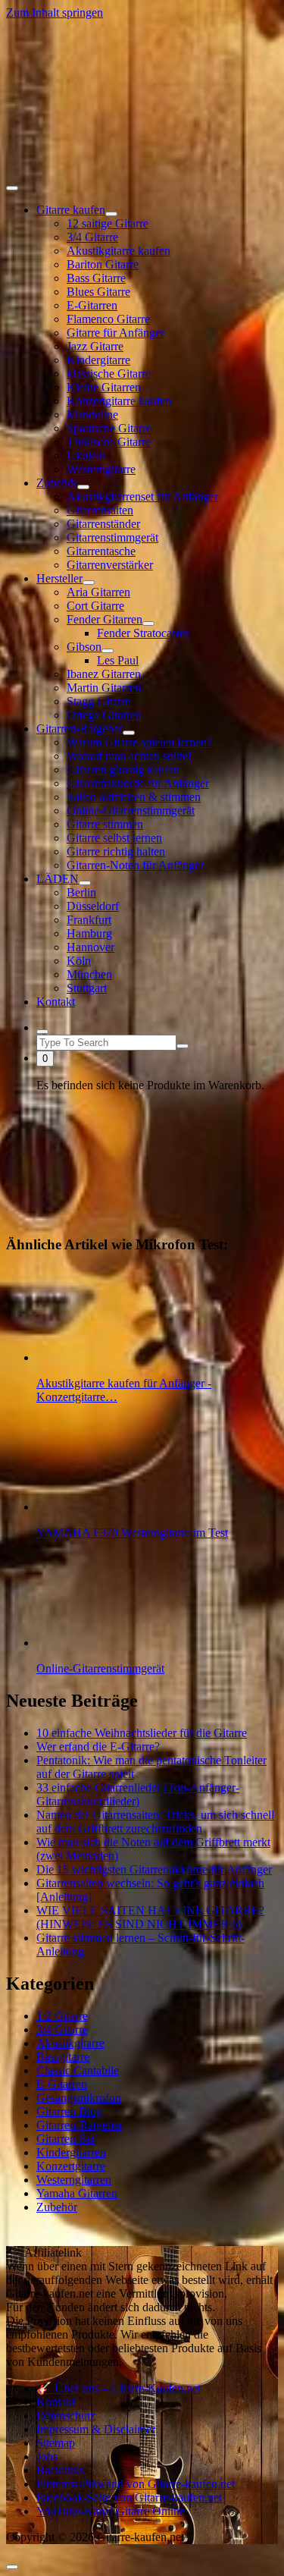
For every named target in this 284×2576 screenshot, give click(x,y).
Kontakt (56, 1002)
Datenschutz (66, 2416)
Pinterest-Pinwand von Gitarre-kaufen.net (136, 2484)
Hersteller (59, 578)
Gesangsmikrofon (79, 2098)
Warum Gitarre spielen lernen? (139, 742)
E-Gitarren (92, 305)
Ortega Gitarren (104, 715)
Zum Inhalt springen (55, 13)
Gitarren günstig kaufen (123, 770)
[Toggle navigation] (12, 188)
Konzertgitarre (71, 2166)
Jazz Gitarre (95, 346)
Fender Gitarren (105, 619)
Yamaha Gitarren (77, 2193)
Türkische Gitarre (109, 442)
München (89, 974)
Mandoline (92, 415)
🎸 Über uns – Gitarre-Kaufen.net (119, 2388)
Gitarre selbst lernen (114, 838)
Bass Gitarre (96, 278)
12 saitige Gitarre (108, 223)
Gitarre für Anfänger (115, 333)
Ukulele (86, 456)
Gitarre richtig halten (116, 851)
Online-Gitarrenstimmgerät (131, 810)
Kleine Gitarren (104, 387)
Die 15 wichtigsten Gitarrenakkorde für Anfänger (154, 1869)
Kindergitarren (71, 2152)
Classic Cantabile (78, 2070)
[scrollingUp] (12, 2567)
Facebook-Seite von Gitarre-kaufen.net (129, 2497)
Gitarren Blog (69, 2111)
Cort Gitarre (95, 606)
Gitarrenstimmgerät (112, 537)
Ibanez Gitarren (104, 674)
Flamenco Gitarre (108, 319)
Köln (79, 961)
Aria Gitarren (98, 592)
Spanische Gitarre (109, 428)
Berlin (81, 892)
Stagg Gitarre (98, 701)
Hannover (91, 947)
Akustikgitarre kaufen (119, 251)
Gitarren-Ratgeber (80, 729)
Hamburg (89, 933)
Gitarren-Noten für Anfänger (135, 865)
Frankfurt (89, 920)
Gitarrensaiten (100, 510)
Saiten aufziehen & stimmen (134, 797)
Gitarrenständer (103, 524)
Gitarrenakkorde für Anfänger (138, 783)
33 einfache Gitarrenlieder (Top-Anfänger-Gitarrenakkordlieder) (138, 1794)
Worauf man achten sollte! (129, 756)
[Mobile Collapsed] (111, 214)
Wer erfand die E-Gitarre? (98, 1747)
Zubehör (57, 483)
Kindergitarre (98, 360)
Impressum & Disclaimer (96, 2429)
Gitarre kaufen (71, 210)
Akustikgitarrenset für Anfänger (142, 496)
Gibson (84, 647)
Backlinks (60, 2470)
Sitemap (56, 2443)
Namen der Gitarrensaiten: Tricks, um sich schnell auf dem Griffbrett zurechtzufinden (155, 1822)
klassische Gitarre (109, 374)
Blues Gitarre (98, 292)
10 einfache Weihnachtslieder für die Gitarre (142, 1733)
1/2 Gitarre (62, 2016)
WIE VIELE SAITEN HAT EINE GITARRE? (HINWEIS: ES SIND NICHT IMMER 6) (150, 1917)
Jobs (47, 2457)
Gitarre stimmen (105, 824)
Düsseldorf (93, 906)
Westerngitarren (74, 2180)
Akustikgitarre (70, 2043)
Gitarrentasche (101, 551)
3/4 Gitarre (92, 237)
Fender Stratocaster (143, 633)
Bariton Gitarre (103, 264)
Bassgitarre (63, 2057)
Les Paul (118, 660)
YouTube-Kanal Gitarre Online (111, 2511)
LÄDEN (58, 879)
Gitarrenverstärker (110, 565)
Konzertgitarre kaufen (119, 401)
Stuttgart (87, 988)
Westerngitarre (101, 469)
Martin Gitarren (104, 688)
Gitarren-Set (66, 2139)
